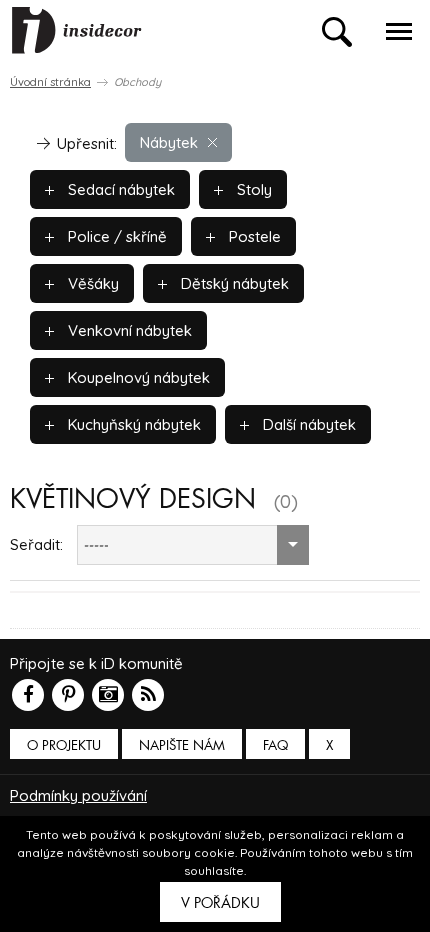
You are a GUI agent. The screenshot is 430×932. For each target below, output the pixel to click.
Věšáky (91, 283)
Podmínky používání (78, 795)
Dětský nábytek (233, 283)
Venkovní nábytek (128, 330)
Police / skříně (115, 236)
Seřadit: (36, 544)
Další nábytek (307, 424)
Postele (253, 236)
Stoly (252, 189)
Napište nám (182, 745)
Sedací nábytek (119, 189)
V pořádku (220, 903)
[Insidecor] (77, 31)
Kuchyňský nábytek (132, 424)
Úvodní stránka (50, 82)
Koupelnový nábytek (137, 377)
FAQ (275, 745)
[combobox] (193, 545)
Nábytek (169, 142)
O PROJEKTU (64, 745)
